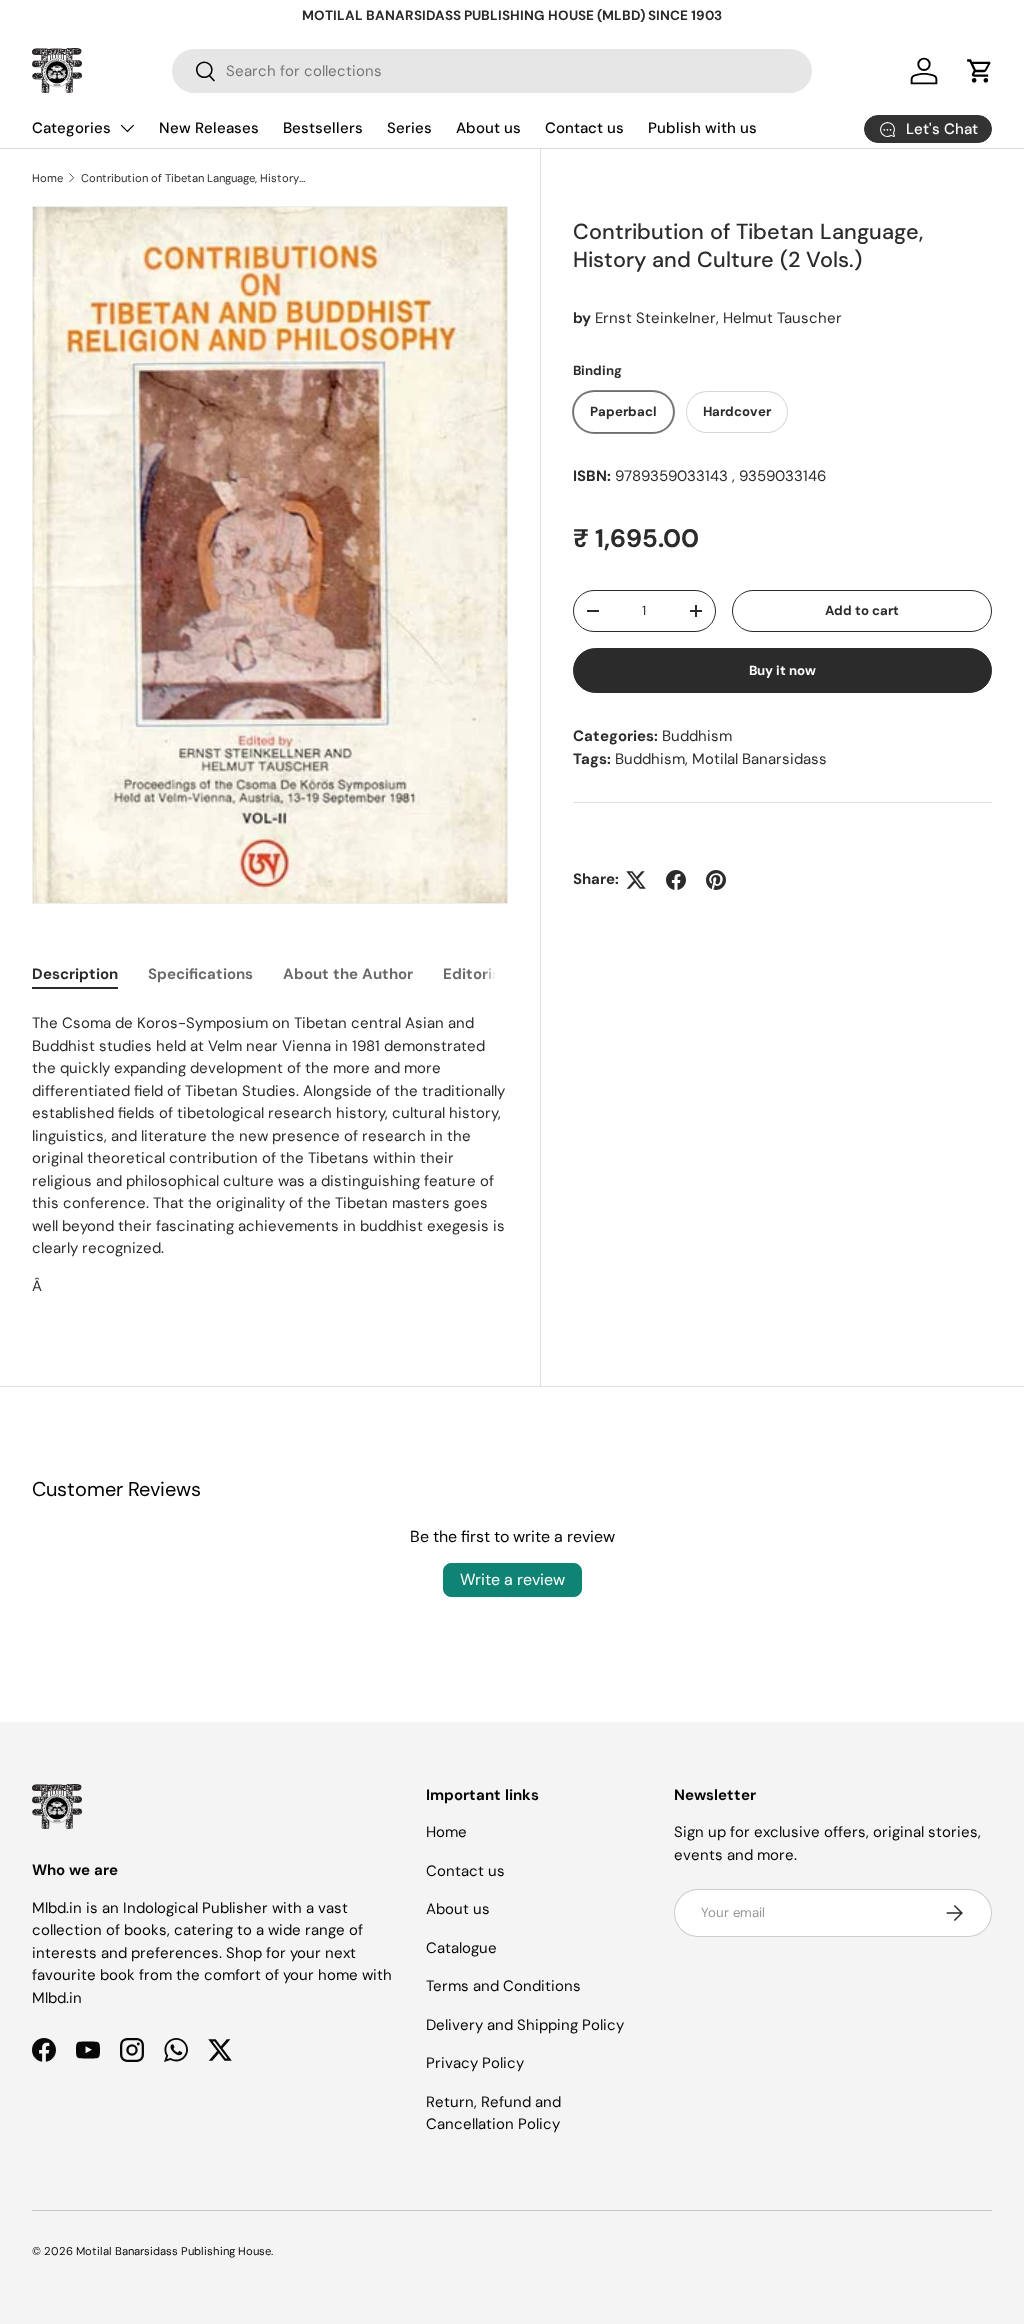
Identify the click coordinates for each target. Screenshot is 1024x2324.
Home (47, 178)
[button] (980, 71)
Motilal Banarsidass (759, 759)
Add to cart (862, 610)
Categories (71, 128)
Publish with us (702, 128)
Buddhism (697, 736)
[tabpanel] (270, 1154)
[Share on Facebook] (676, 880)
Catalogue (461, 1948)
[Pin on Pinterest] (716, 880)
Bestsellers (323, 128)
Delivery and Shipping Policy (525, 2025)
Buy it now (782, 670)
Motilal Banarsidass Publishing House (173, 2251)
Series (409, 128)
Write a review (512, 1579)
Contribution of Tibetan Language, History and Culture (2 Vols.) (193, 178)
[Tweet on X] (636, 880)
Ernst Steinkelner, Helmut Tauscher (718, 318)
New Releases (209, 128)
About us (488, 128)
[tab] (75, 974)
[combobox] (492, 71)
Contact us (584, 128)
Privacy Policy (475, 2063)
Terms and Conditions (503, 1986)
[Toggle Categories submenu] (127, 128)
